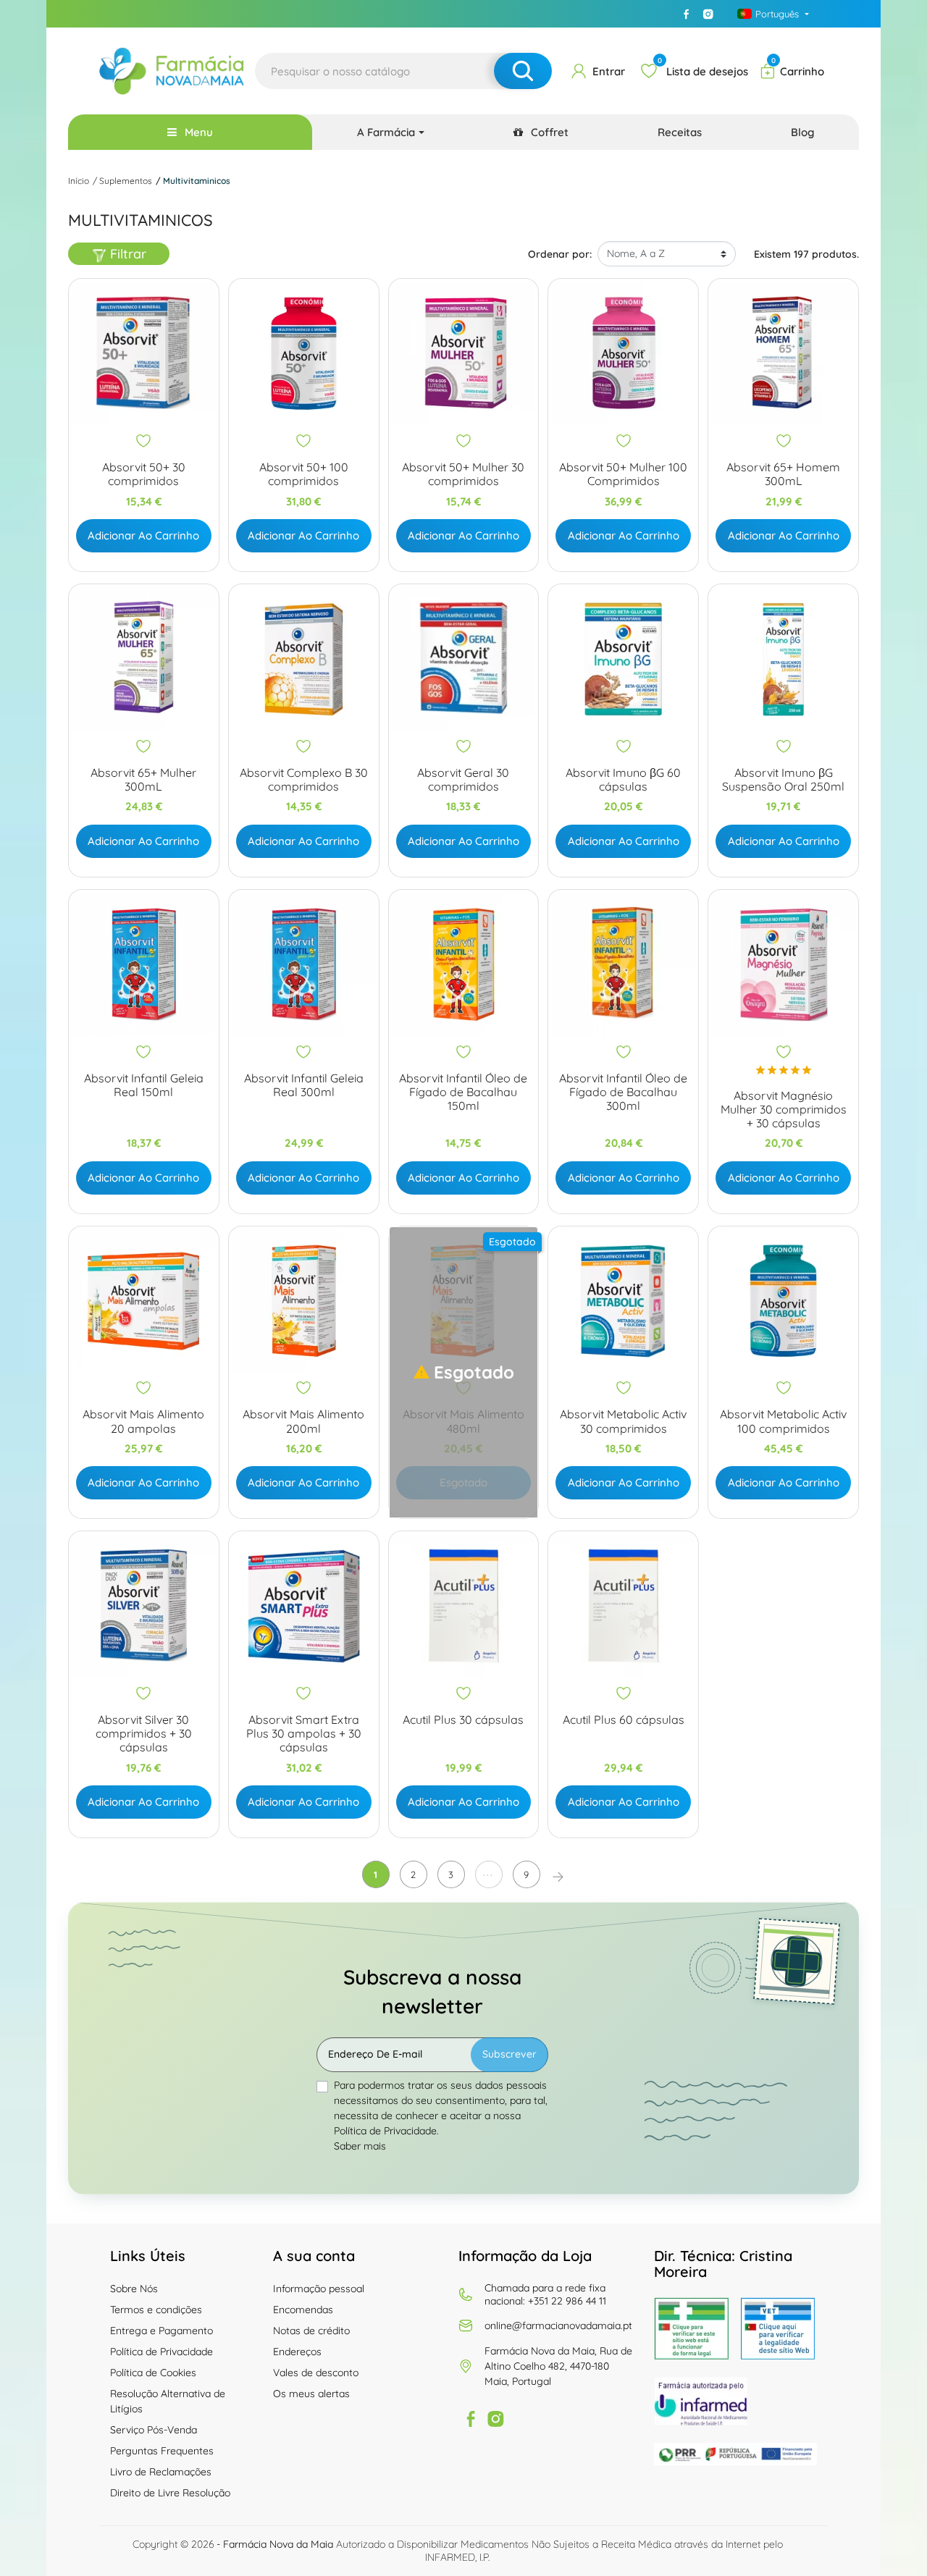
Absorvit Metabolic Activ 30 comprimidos (623, 1421)
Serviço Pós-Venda (154, 2430)
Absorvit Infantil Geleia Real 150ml (144, 1085)
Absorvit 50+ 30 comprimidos (144, 474)
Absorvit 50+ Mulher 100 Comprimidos (623, 474)
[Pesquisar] (523, 71)
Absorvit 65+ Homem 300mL (783, 474)
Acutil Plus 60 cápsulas (624, 1720)
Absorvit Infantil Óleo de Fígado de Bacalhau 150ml (463, 1092)
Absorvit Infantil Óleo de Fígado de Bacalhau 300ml (623, 1092)
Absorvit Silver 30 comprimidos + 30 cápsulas (144, 1734)
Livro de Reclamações (161, 2472)
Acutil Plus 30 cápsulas (463, 1720)
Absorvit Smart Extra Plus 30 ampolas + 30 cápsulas (304, 1734)
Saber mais (360, 2146)
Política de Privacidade (162, 2352)
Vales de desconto (316, 2373)
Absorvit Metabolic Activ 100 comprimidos (783, 1421)
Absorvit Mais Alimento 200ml (303, 1421)
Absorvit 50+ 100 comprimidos (304, 474)
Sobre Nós (134, 2289)
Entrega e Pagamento (162, 2331)
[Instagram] (708, 14)
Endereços (297, 2352)
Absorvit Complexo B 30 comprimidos (304, 780)
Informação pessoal (319, 2289)
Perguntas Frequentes (162, 2451)
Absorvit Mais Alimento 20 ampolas (143, 1421)
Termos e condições (156, 2310)
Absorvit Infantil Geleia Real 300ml (304, 1085)
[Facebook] (686, 14)
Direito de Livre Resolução (170, 2493)
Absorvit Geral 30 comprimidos (463, 780)
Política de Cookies (153, 2373)
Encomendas (303, 2310)
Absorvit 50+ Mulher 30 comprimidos (463, 474)
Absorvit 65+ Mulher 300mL (143, 780)
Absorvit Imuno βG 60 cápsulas (623, 780)
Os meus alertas (311, 2394)
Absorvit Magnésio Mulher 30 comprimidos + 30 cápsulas (784, 1110)
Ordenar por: (560, 254)
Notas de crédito (311, 2331)
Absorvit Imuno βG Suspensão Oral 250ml (783, 780)
